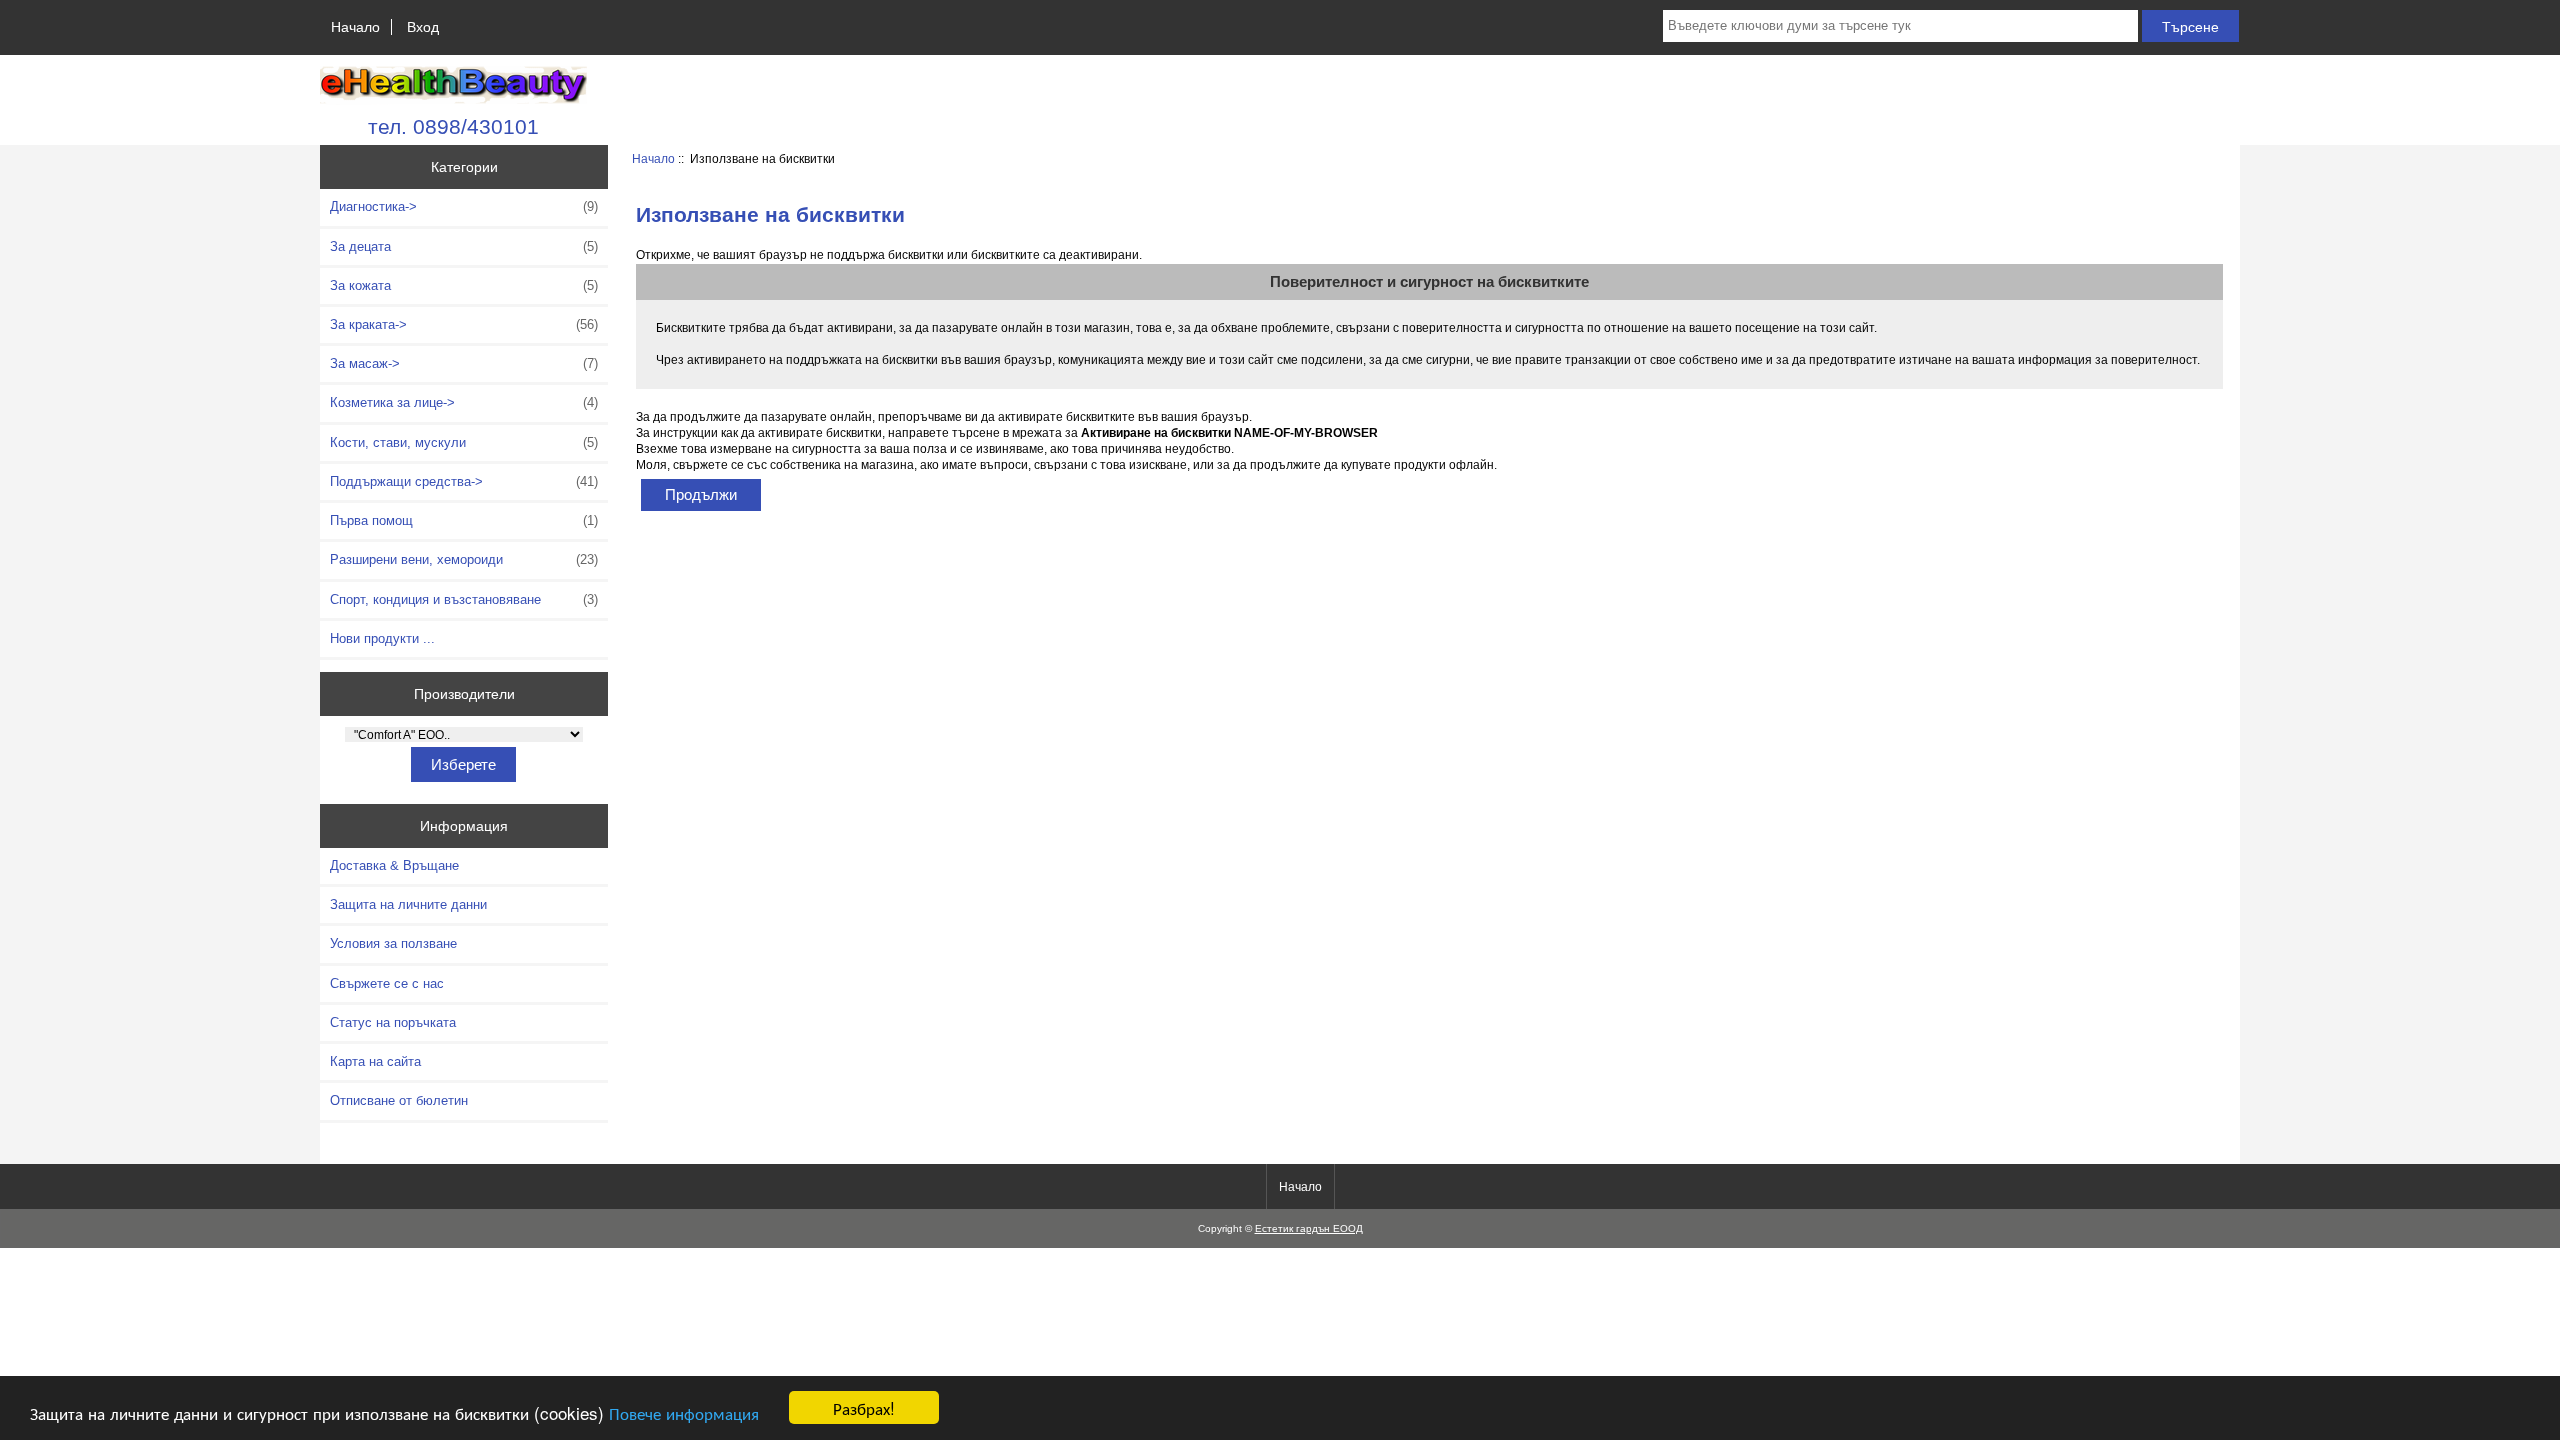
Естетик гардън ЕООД (1309, 1228)
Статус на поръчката (393, 1022)
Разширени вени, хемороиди (464, 559)
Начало (355, 27)
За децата (464, 246)
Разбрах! (864, 1407)
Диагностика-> (464, 206)
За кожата (464, 285)
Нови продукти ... (382, 638)
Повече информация (684, 1412)
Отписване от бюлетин (399, 1100)
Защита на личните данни (408, 904)
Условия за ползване (393, 943)
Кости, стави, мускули (464, 442)
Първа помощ (464, 520)
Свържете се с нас (387, 983)
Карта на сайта (375, 1061)
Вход (423, 27)
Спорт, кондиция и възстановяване (464, 599)
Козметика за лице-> (464, 402)
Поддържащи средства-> (464, 481)
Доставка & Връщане (394, 865)
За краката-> (464, 324)
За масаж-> (464, 363)
